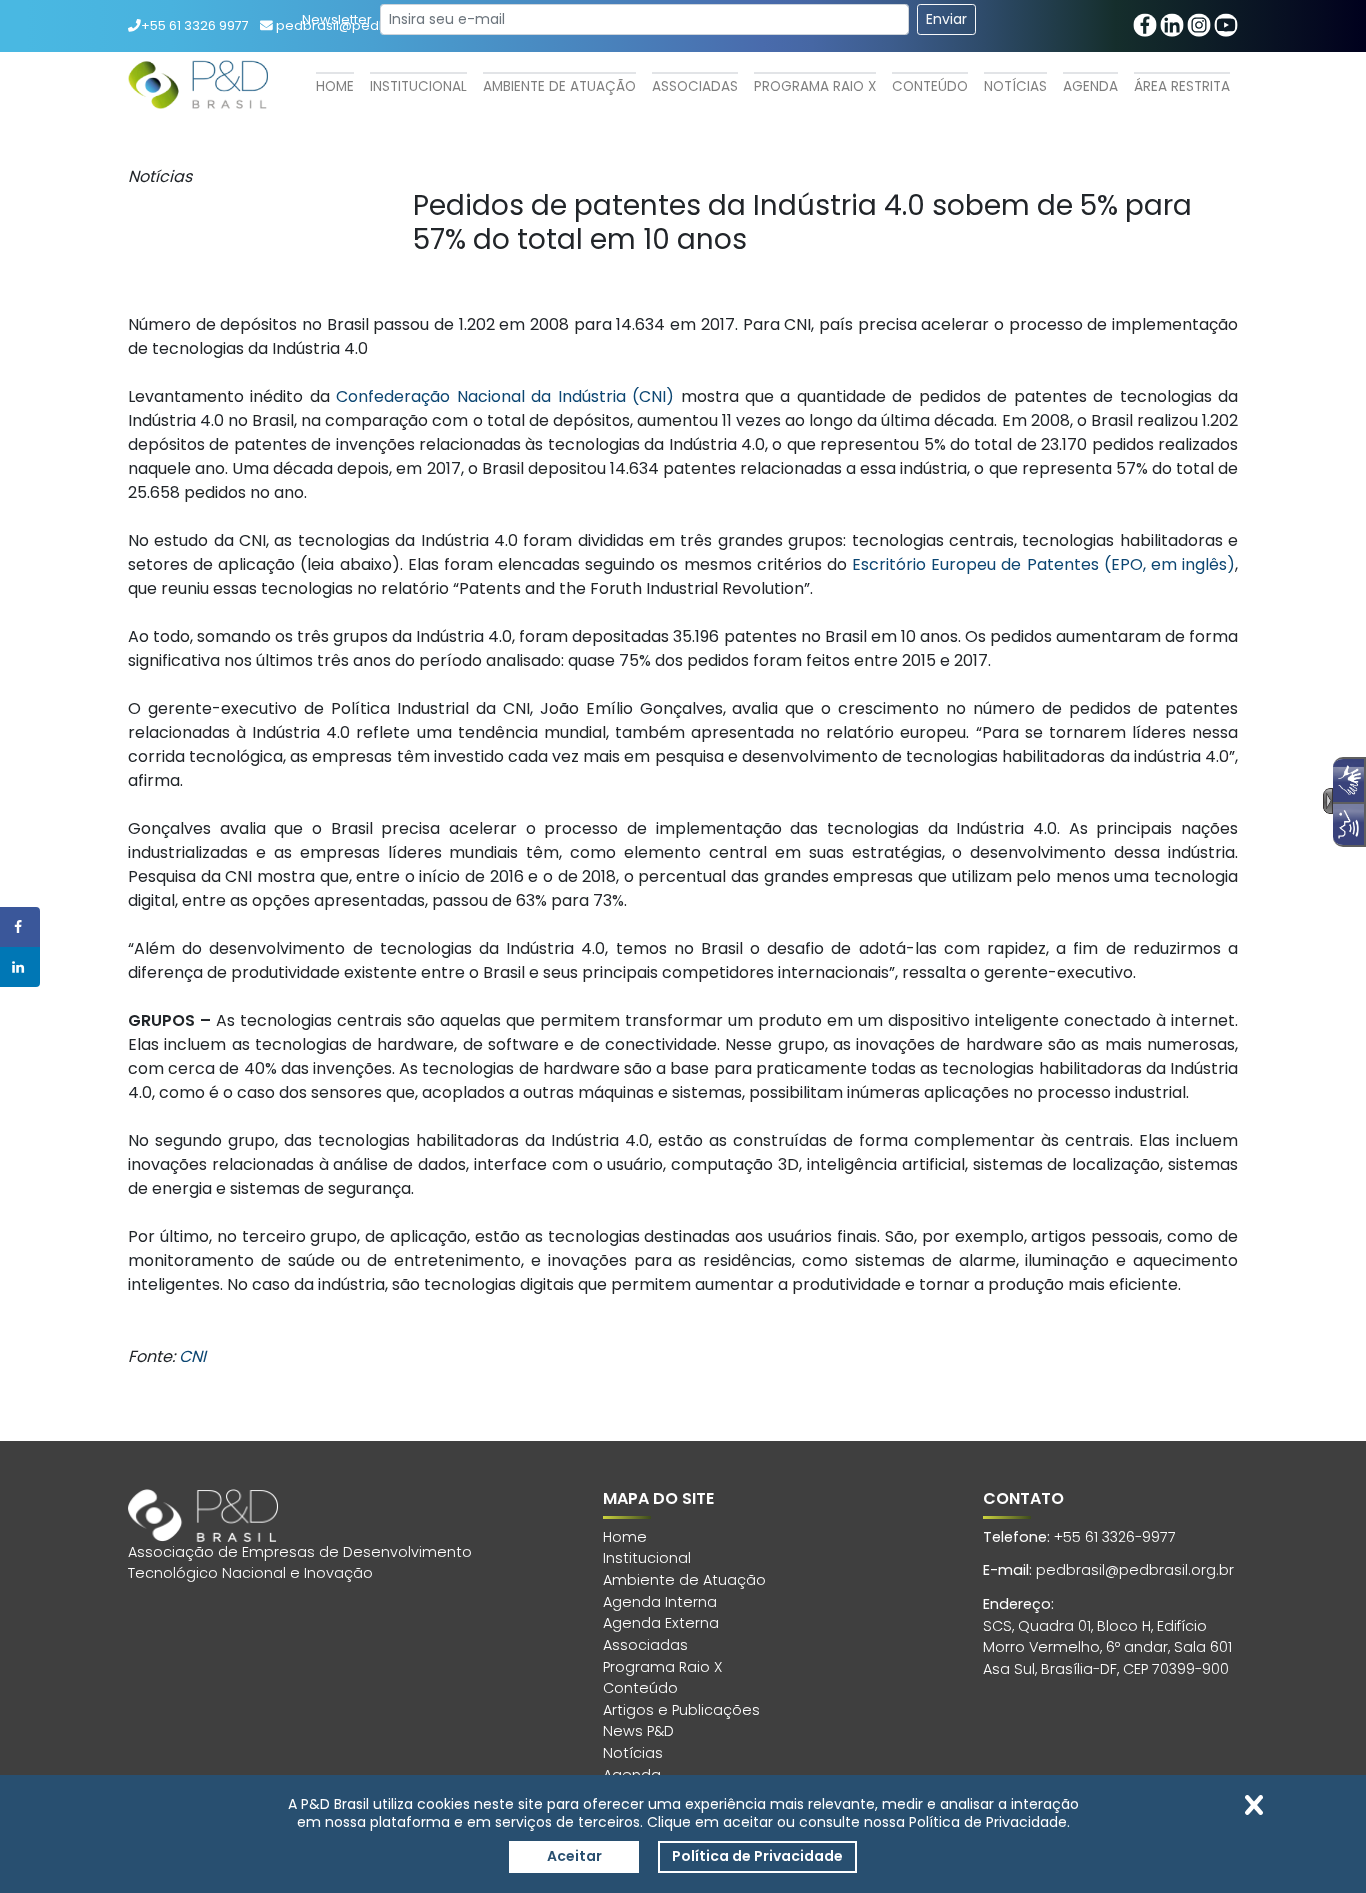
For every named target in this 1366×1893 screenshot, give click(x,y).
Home (335, 86)
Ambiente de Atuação (559, 86)
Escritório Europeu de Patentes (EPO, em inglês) (1043, 564)
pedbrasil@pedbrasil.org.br (1135, 1570)
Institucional (418, 86)
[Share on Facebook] (20, 927)
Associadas (695, 86)
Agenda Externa (661, 1623)
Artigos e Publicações (681, 1710)
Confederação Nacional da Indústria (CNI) (505, 396)
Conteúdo (930, 86)
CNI (192, 1356)
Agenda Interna (660, 1602)
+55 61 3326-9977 (1115, 1537)
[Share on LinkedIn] (20, 967)
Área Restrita (1182, 86)
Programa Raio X (815, 86)
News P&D (638, 1731)
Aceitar (574, 1856)
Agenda (1090, 86)
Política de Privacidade (757, 1856)
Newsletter (337, 19)
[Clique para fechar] (1254, 1805)
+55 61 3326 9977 (195, 25)
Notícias (1015, 86)
